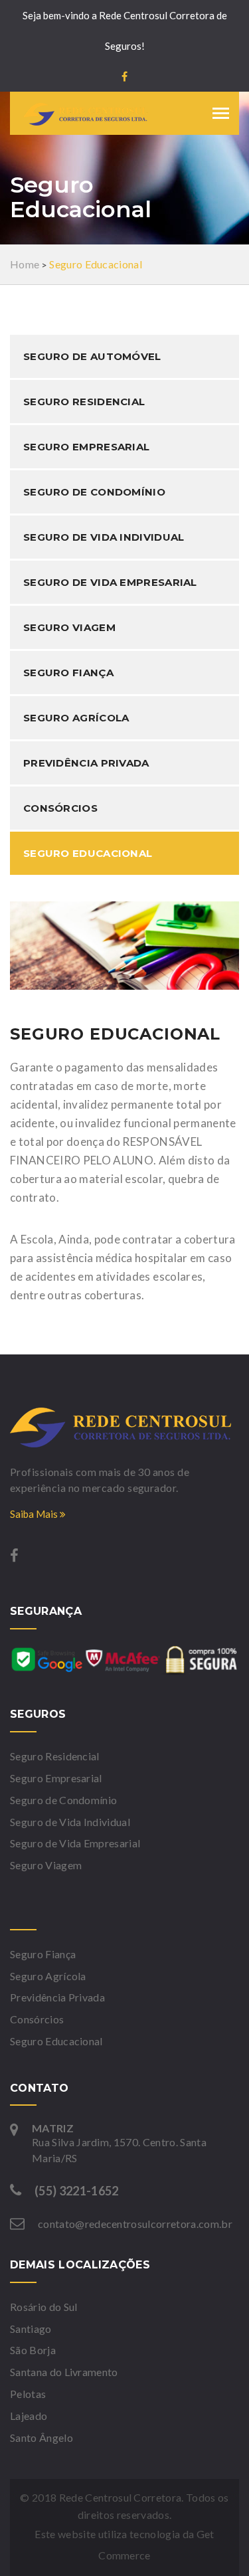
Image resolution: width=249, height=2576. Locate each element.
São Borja (33, 2350)
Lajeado (29, 2416)
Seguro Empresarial (86, 447)
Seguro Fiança (68, 673)
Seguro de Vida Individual (104, 537)
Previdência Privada (86, 763)
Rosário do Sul (43, 2307)
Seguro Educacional (88, 853)
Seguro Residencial (84, 402)
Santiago (31, 2329)
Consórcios (60, 808)
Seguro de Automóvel (92, 356)
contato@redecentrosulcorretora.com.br (135, 2224)
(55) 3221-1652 (76, 2191)
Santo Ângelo (41, 2438)
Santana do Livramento (64, 2372)
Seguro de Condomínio (94, 492)
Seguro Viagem (69, 627)
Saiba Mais (35, 1514)
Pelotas (28, 2394)
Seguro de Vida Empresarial (110, 582)
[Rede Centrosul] (124, 1427)
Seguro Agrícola (76, 718)
